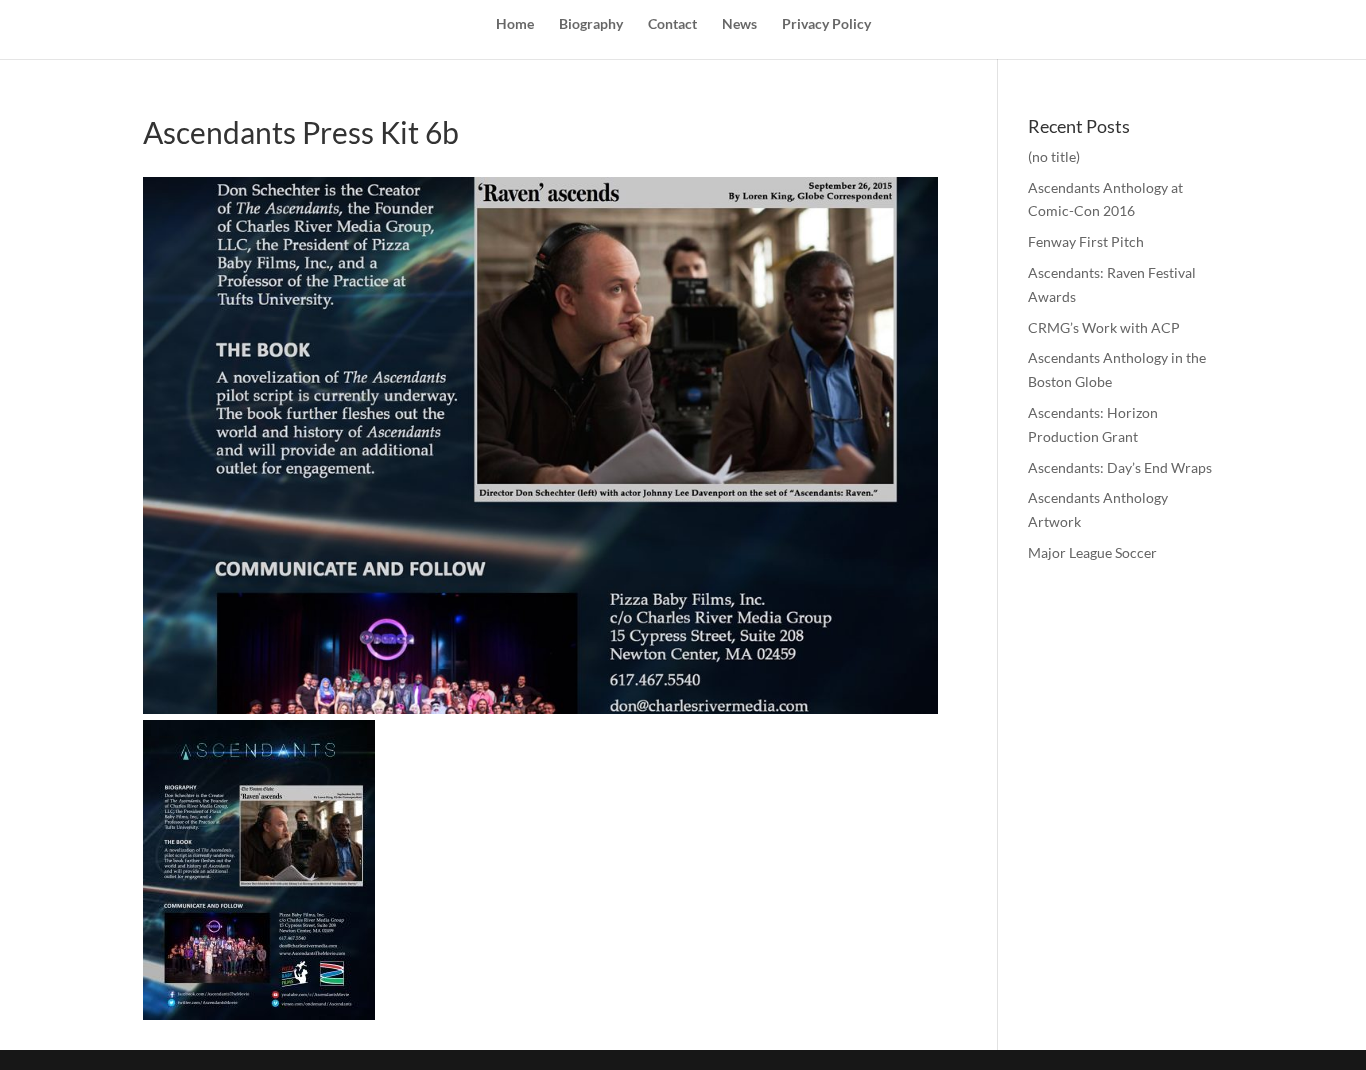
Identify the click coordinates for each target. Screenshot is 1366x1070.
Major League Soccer (1092, 552)
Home (515, 24)
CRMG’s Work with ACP (1104, 327)
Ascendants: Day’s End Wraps (1120, 467)
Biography (591, 24)
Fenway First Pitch (1086, 241)
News (739, 24)
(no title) (1054, 156)
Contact (672, 24)
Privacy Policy (826, 24)
